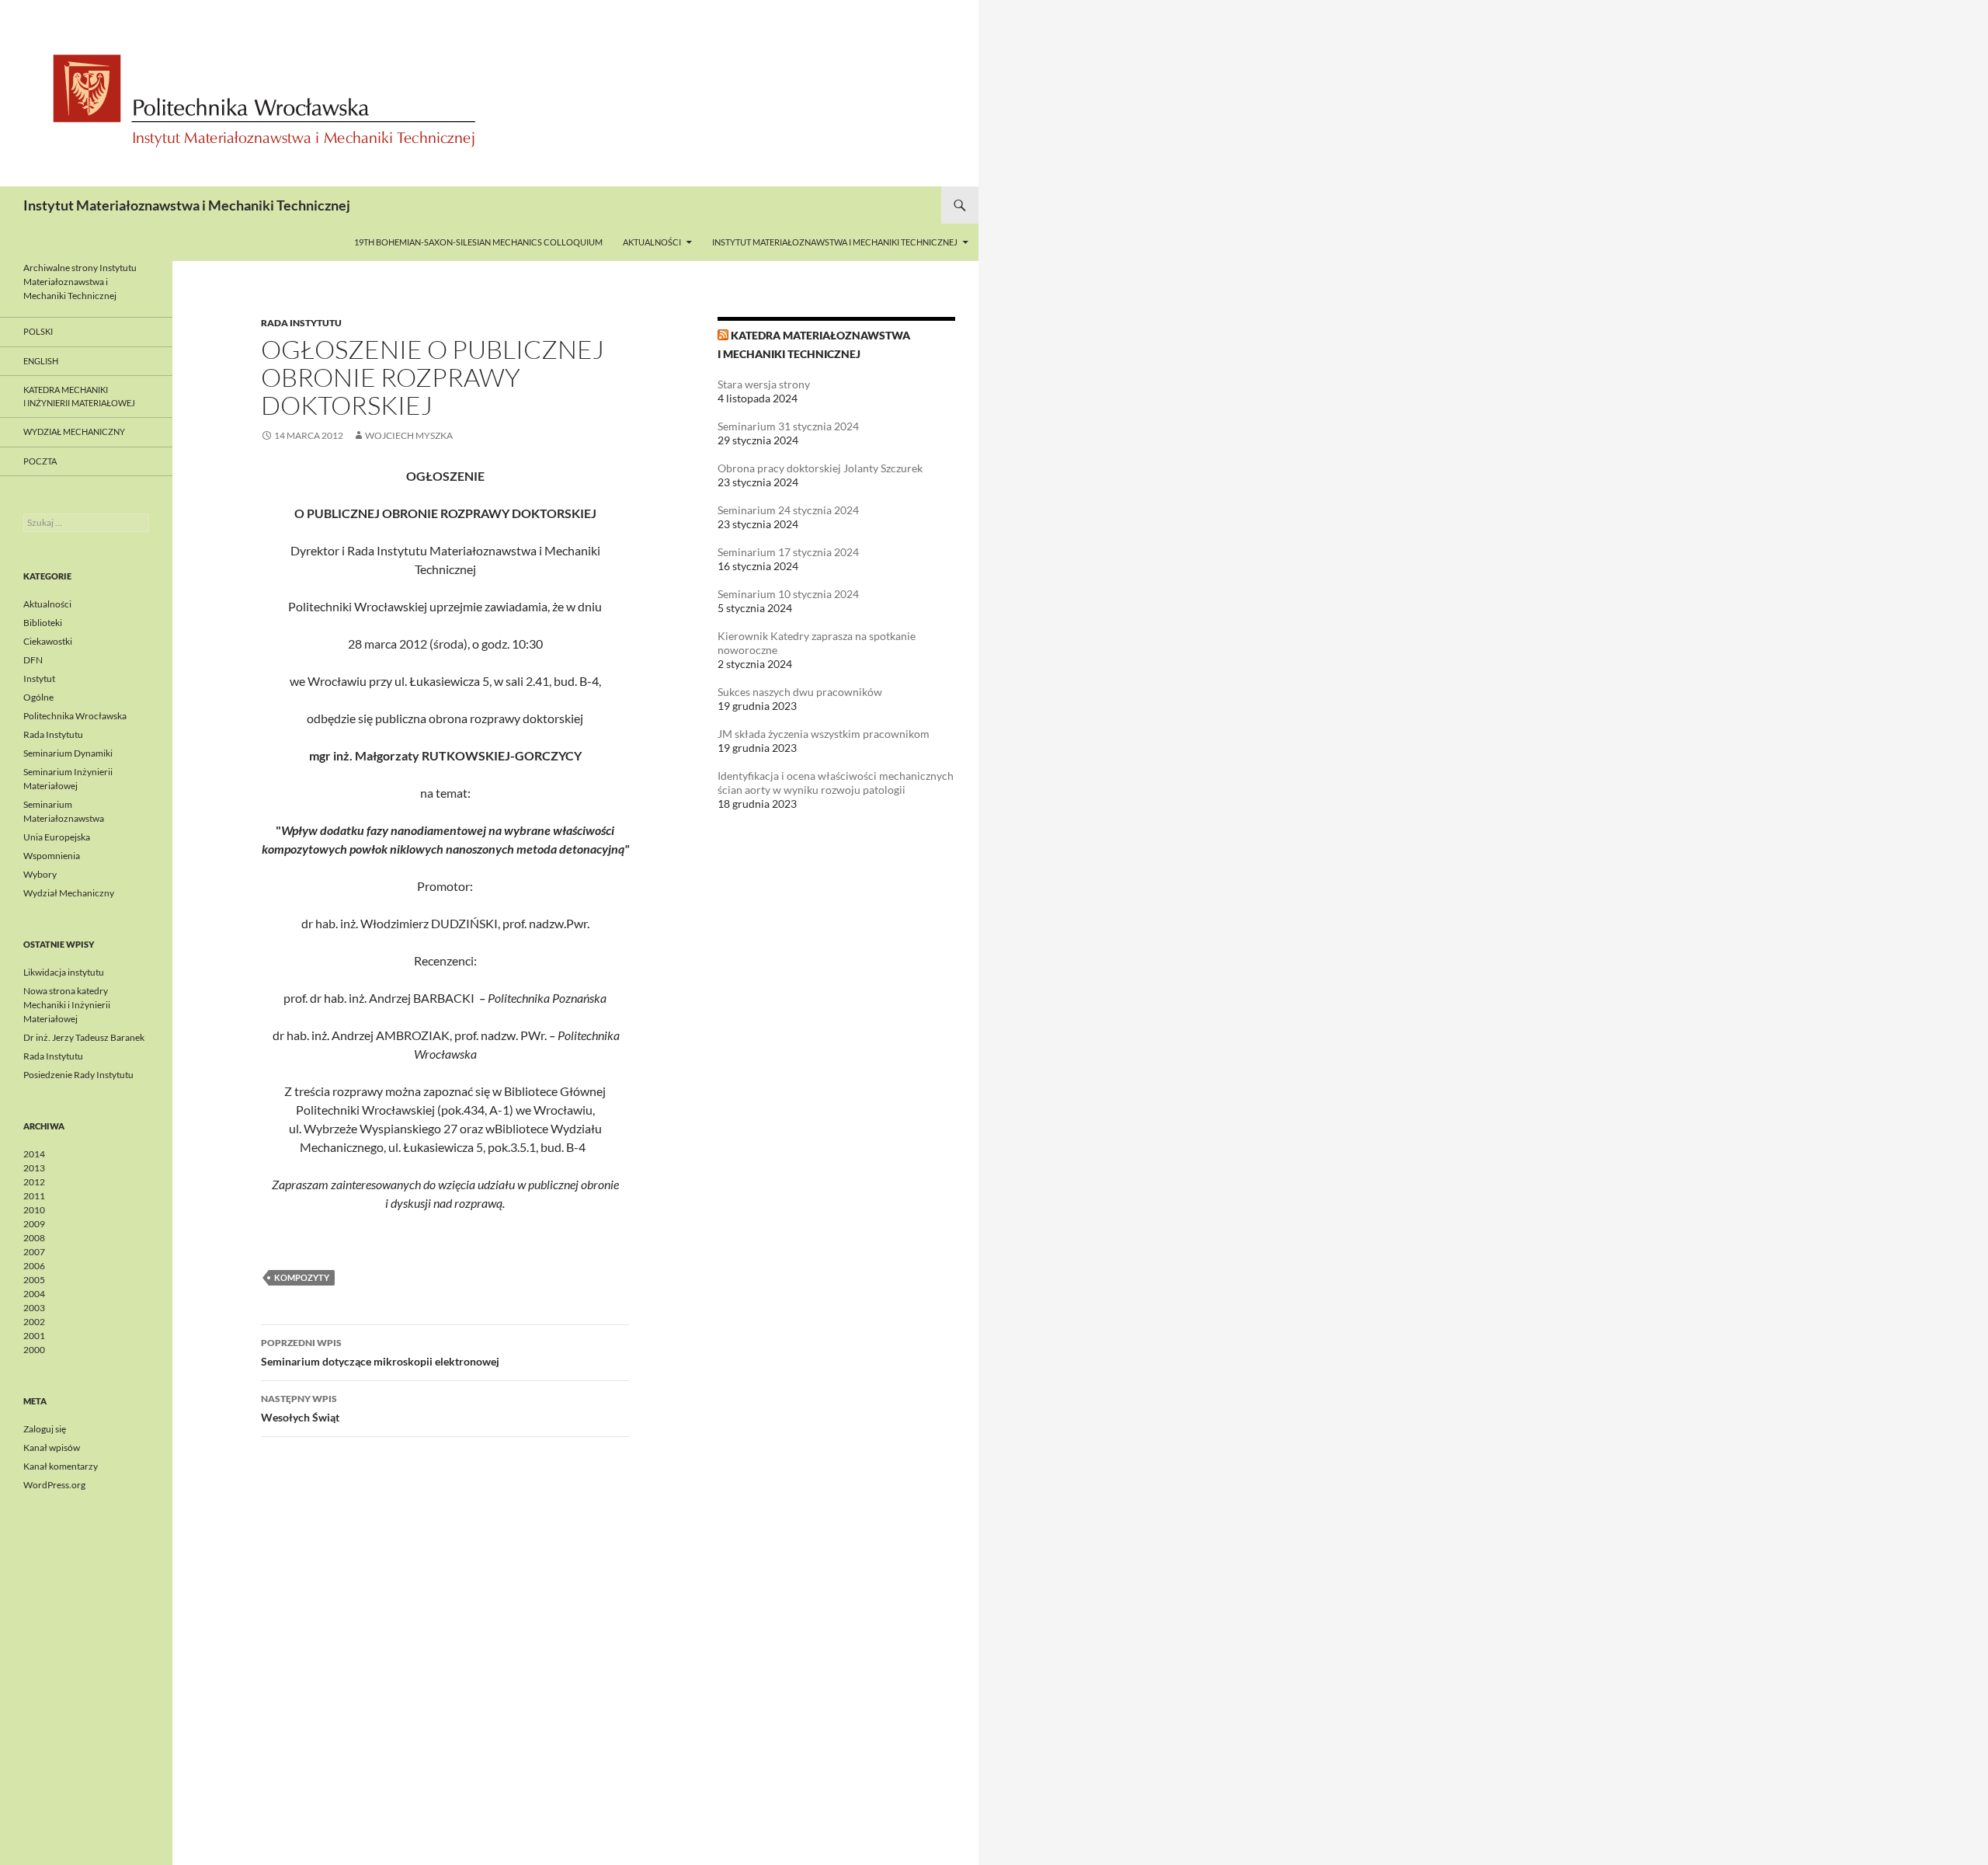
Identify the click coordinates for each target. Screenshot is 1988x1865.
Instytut (39, 678)
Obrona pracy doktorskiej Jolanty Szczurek (820, 468)
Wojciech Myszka (409, 435)
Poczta (40, 461)
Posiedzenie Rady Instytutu (78, 1075)
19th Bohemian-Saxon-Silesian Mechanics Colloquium (478, 242)
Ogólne (38, 697)
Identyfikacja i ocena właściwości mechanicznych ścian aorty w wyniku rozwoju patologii (836, 783)
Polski (38, 331)
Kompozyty (302, 1277)
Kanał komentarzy (61, 1466)
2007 (34, 1252)
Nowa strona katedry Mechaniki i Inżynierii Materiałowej (67, 1005)
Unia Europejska (57, 837)
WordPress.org (54, 1485)
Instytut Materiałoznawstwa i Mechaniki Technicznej (187, 205)
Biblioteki (43, 623)
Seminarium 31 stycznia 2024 (788, 426)
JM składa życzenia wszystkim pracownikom (824, 734)
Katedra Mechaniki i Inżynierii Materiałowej (79, 396)
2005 (34, 1280)
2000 (34, 1350)
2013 (34, 1168)
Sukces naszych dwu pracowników (800, 692)
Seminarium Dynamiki (68, 753)
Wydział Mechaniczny (74, 431)
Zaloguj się (45, 1429)
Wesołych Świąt (300, 1408)
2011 (34, 1196)
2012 (34, 1182)
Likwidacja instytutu (64, 972)
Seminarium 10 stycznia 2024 (788, 594)
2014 (34, 1154)
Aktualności (652, 242)
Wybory (40, 874)
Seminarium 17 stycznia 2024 (788, 552)
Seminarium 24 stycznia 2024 (788, 510)
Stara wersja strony (764, 384)
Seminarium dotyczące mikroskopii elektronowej (380, 1352)
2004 (34, 1294)
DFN (33, 660)
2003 (34, 1308)
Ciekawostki (48, 641)
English (41, 361)
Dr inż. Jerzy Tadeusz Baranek (84, 1037)
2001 (34, 1336)
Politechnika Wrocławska (75, 716)
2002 (34, 1322)
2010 (34, 1210)
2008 (34, 1238)
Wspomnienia (52, 856)
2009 (34, 1224)
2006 (34, 1266)
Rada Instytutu (301, 323)
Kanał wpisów (52, 1447)
